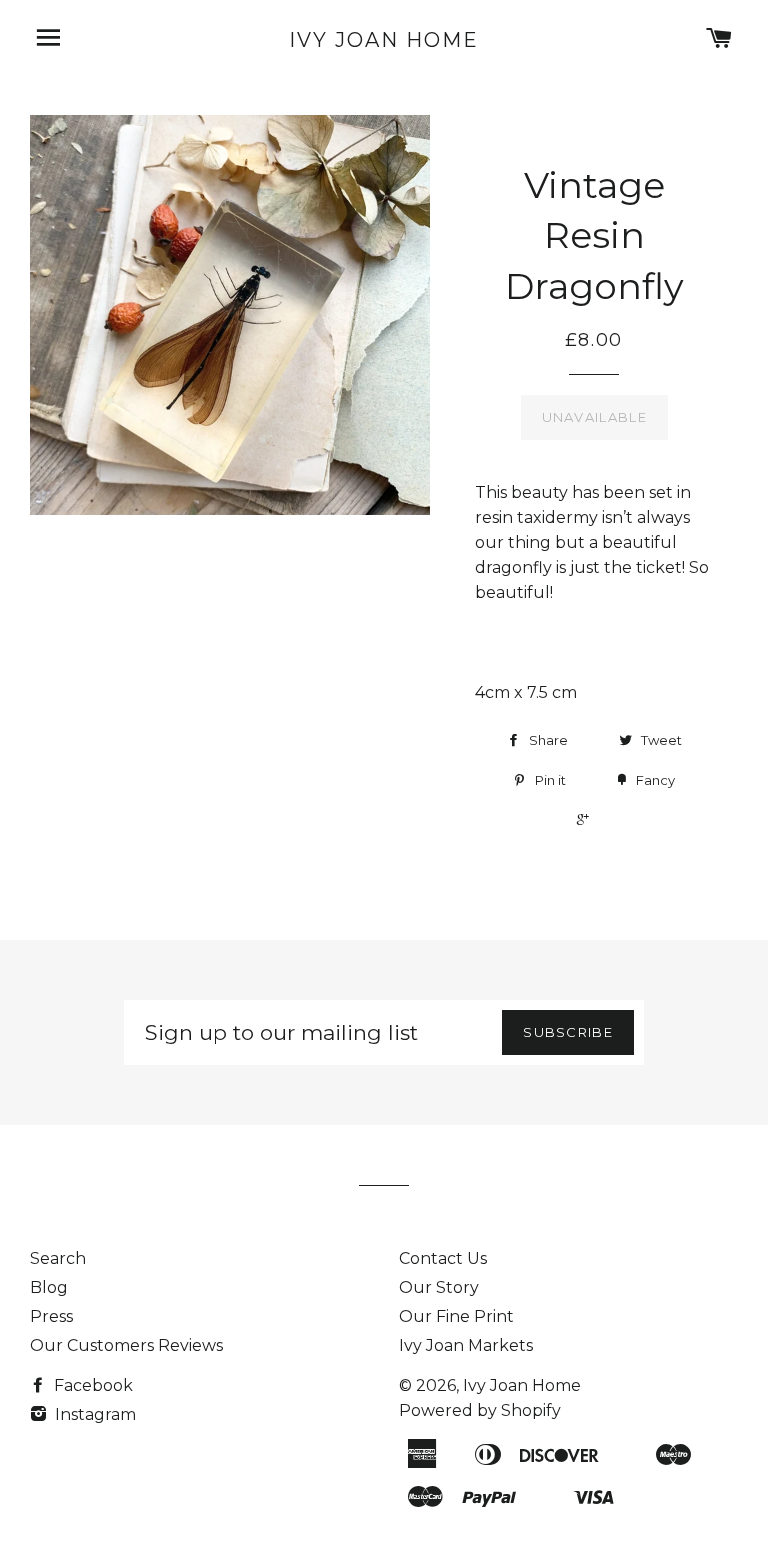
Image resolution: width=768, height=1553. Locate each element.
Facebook (91, 1385)
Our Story (439, 1287)
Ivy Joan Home (384, 40)
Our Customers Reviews (126, 1345)
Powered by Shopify (480, 1410)
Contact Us (443, 1258)
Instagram (93, 1414)
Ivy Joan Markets (466, 1345)
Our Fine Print (456, 1316)
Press (51, 1316)
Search (58, 1258)
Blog (49, 1287)
